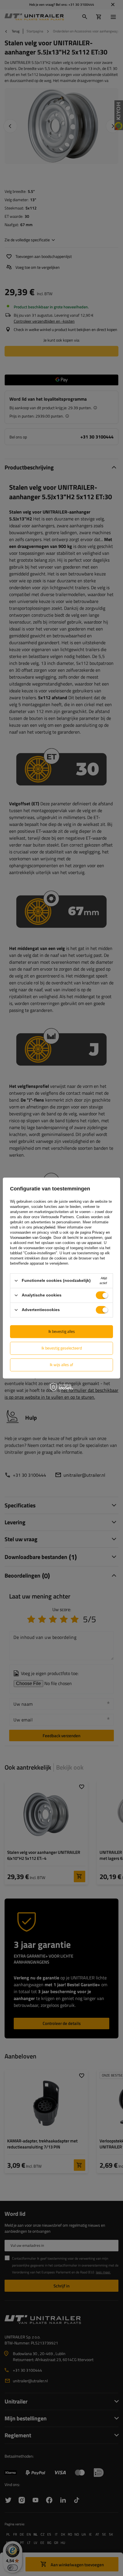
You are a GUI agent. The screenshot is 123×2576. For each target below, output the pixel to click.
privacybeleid (44, 1227)
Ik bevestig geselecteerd (62, 1348)
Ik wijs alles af (61, 1365)
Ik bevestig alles (62, 1331)
